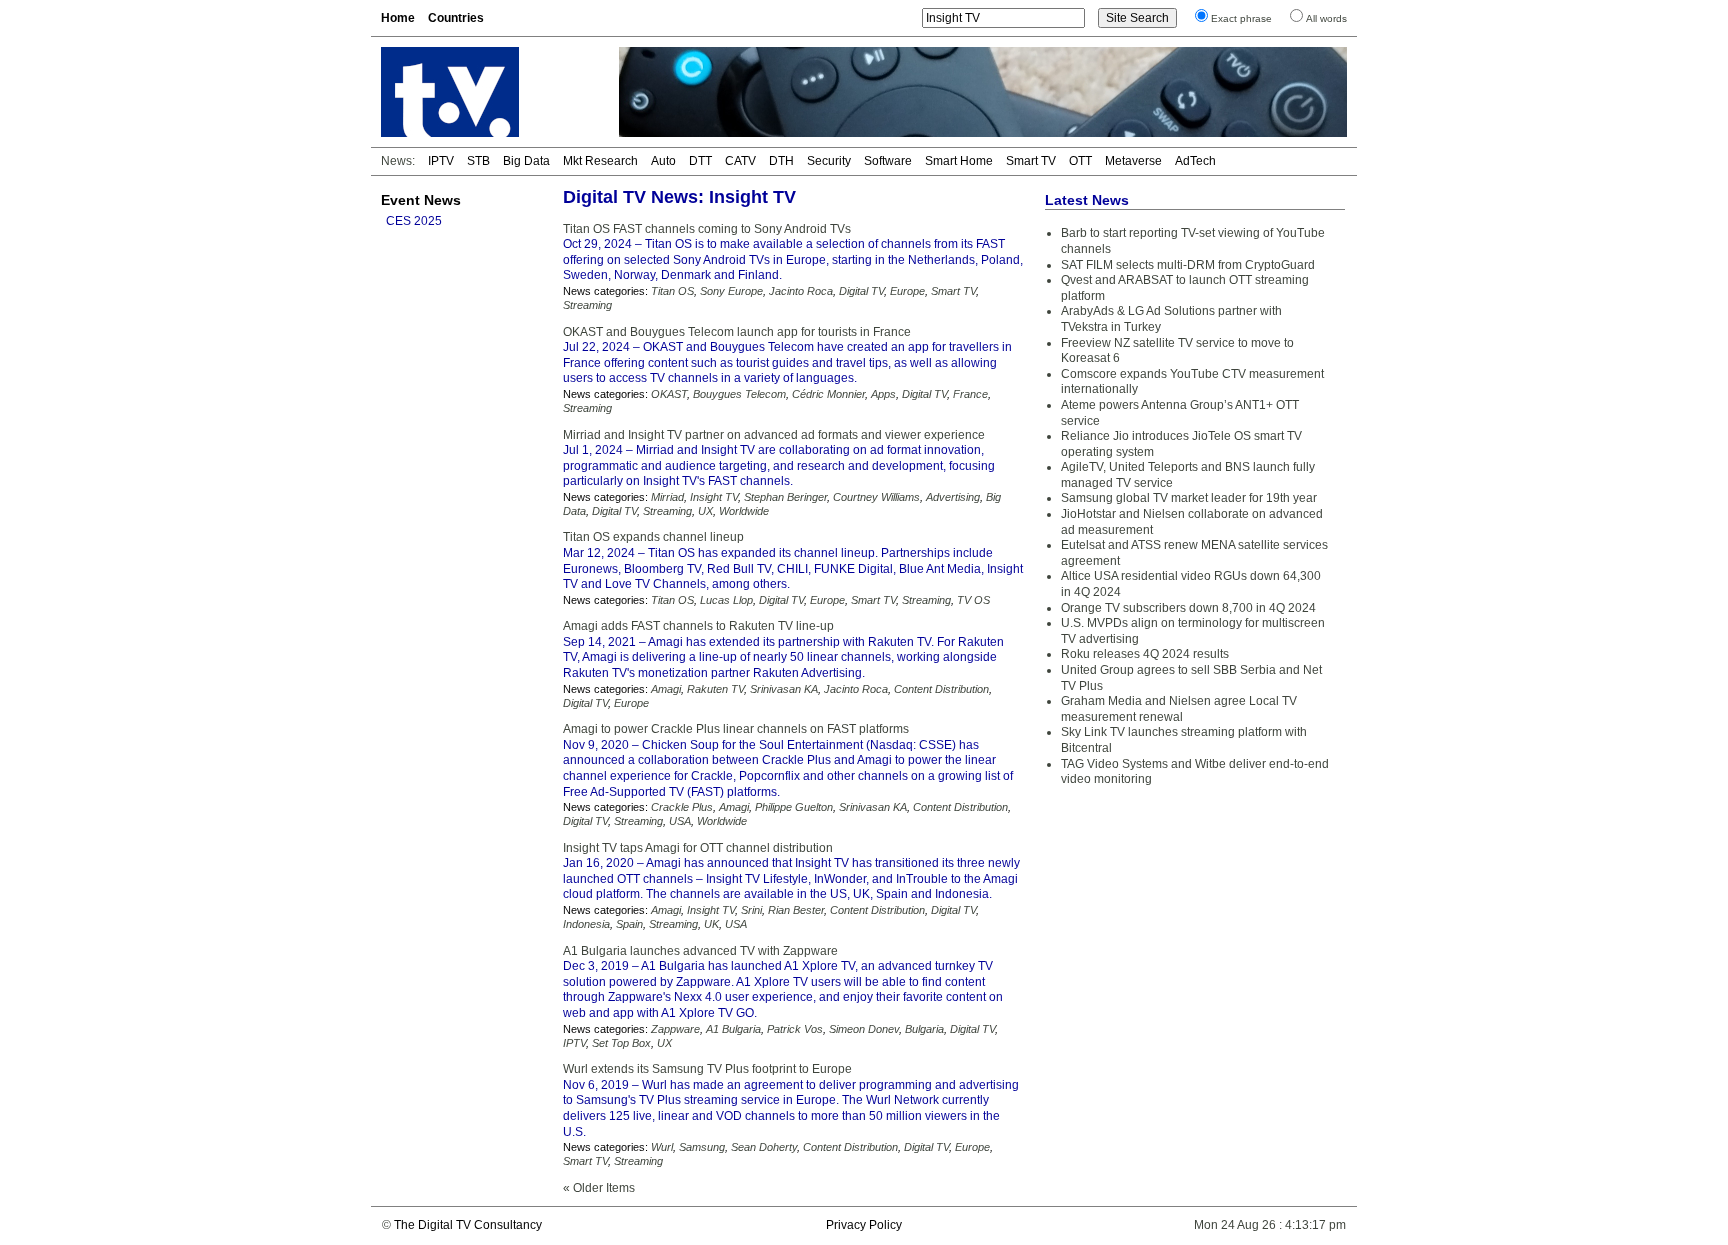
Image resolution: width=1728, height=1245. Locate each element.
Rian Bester (796, 910)
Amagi (666, 689)
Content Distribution (941, 689)
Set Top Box (621, 1043)
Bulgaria (924, 1029)
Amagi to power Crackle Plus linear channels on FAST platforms (736, 729)
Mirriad (667, 497)
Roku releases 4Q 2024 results (1145, 654)
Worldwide (744, 511)
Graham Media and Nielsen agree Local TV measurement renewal (1179, 709)
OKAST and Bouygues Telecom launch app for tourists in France (737, 332)
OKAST (669, 394)
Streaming (587, 305)
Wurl (662, 1147)
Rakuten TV (715, 689)
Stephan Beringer (785, 497)
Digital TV (861, 291)
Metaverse (1133, 161)
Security (829, 161)
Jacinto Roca (801, 291)
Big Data (526, 161)
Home (398, 18)
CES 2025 (414, 221)
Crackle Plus (682, 807)
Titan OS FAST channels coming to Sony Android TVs (707, 229)
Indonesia (586, 924)
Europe (907, 291)
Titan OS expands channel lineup (653, 537)
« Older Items (599, 1188)
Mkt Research (600, 161)
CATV (740, 161)
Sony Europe (731, 291)
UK (711, 924)
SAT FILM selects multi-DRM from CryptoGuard (1188, 265)
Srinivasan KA (784, 689)
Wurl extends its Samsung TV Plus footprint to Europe (707, 1069)
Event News (421, 200)
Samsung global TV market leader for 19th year (1189, 498)
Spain (629, 924)
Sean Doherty (764, 1147)
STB (478, 161)
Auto (663, 161)
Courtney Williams (876, 497)
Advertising (953, 497)
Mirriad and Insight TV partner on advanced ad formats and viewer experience (774, 435)
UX (705, 511)
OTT (1080, 161)
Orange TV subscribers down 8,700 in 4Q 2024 (1188, 608)
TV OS (973, 600)
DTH (781, 161)
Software (888, 161)
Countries (456, 18)
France (970, 394)
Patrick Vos (795, 1029)
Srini (751, 910)
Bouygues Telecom (739, 394)
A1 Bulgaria (733, 1029)
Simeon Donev (864, 1029)
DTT (700, 161)
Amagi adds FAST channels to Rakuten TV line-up (698, 626)
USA (680, 821)
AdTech (1195, 161)
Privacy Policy (864, 1225)
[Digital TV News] (488, 92)
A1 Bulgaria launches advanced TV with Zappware (700, 951)
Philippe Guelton (794, 807)
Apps (883, 394)
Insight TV (714, 497)
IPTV (441, 161)
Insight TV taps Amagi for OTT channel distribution (698, 848)
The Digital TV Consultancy (468, 1225)
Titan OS (672, 291)
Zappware (675, 1029)
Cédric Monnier (828, 394)
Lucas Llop (726, 600)
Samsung (702, 1147)
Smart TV (1031, 161)
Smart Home (959, 161)
